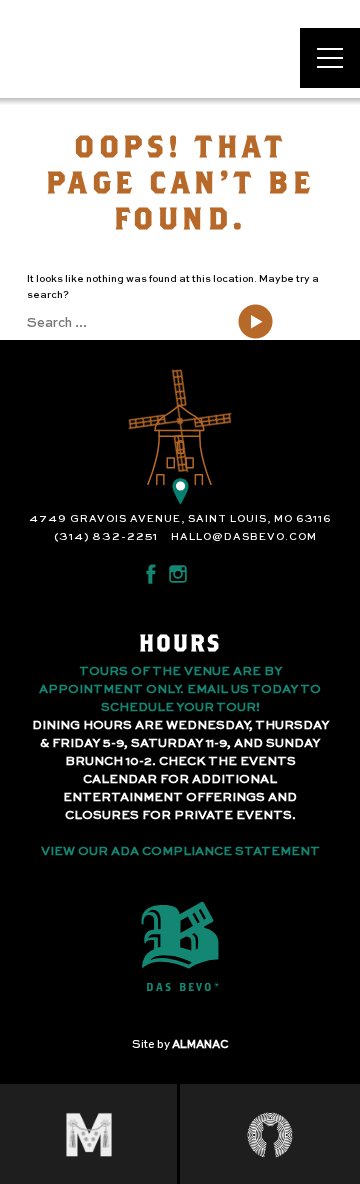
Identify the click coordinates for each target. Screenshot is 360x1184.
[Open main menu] (330, 58)
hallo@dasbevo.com (244, 537)
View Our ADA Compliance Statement (180, 852)
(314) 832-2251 (106, 537)
